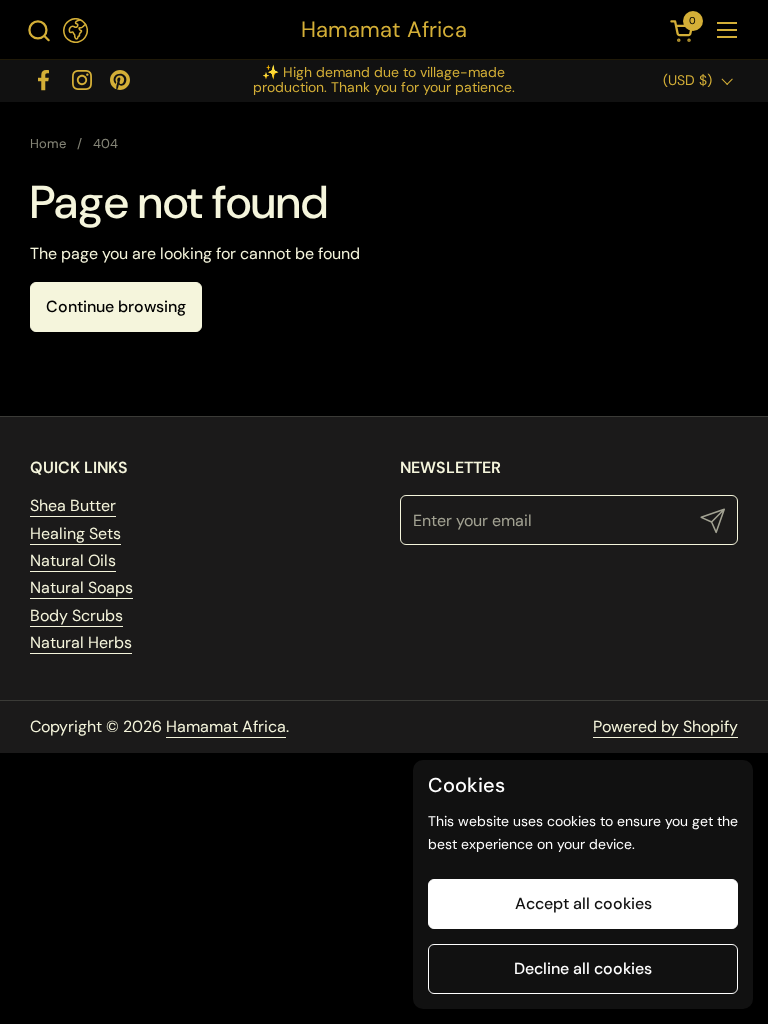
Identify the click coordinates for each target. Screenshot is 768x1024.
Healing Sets (75, 533)
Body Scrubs (76, 615)
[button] (38, 30)
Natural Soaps (81, 587)
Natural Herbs (81, 642)
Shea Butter (73, 505)
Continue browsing (116, 306)
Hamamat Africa (384, 30)
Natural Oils (73, 560)
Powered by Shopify (665, 726)
